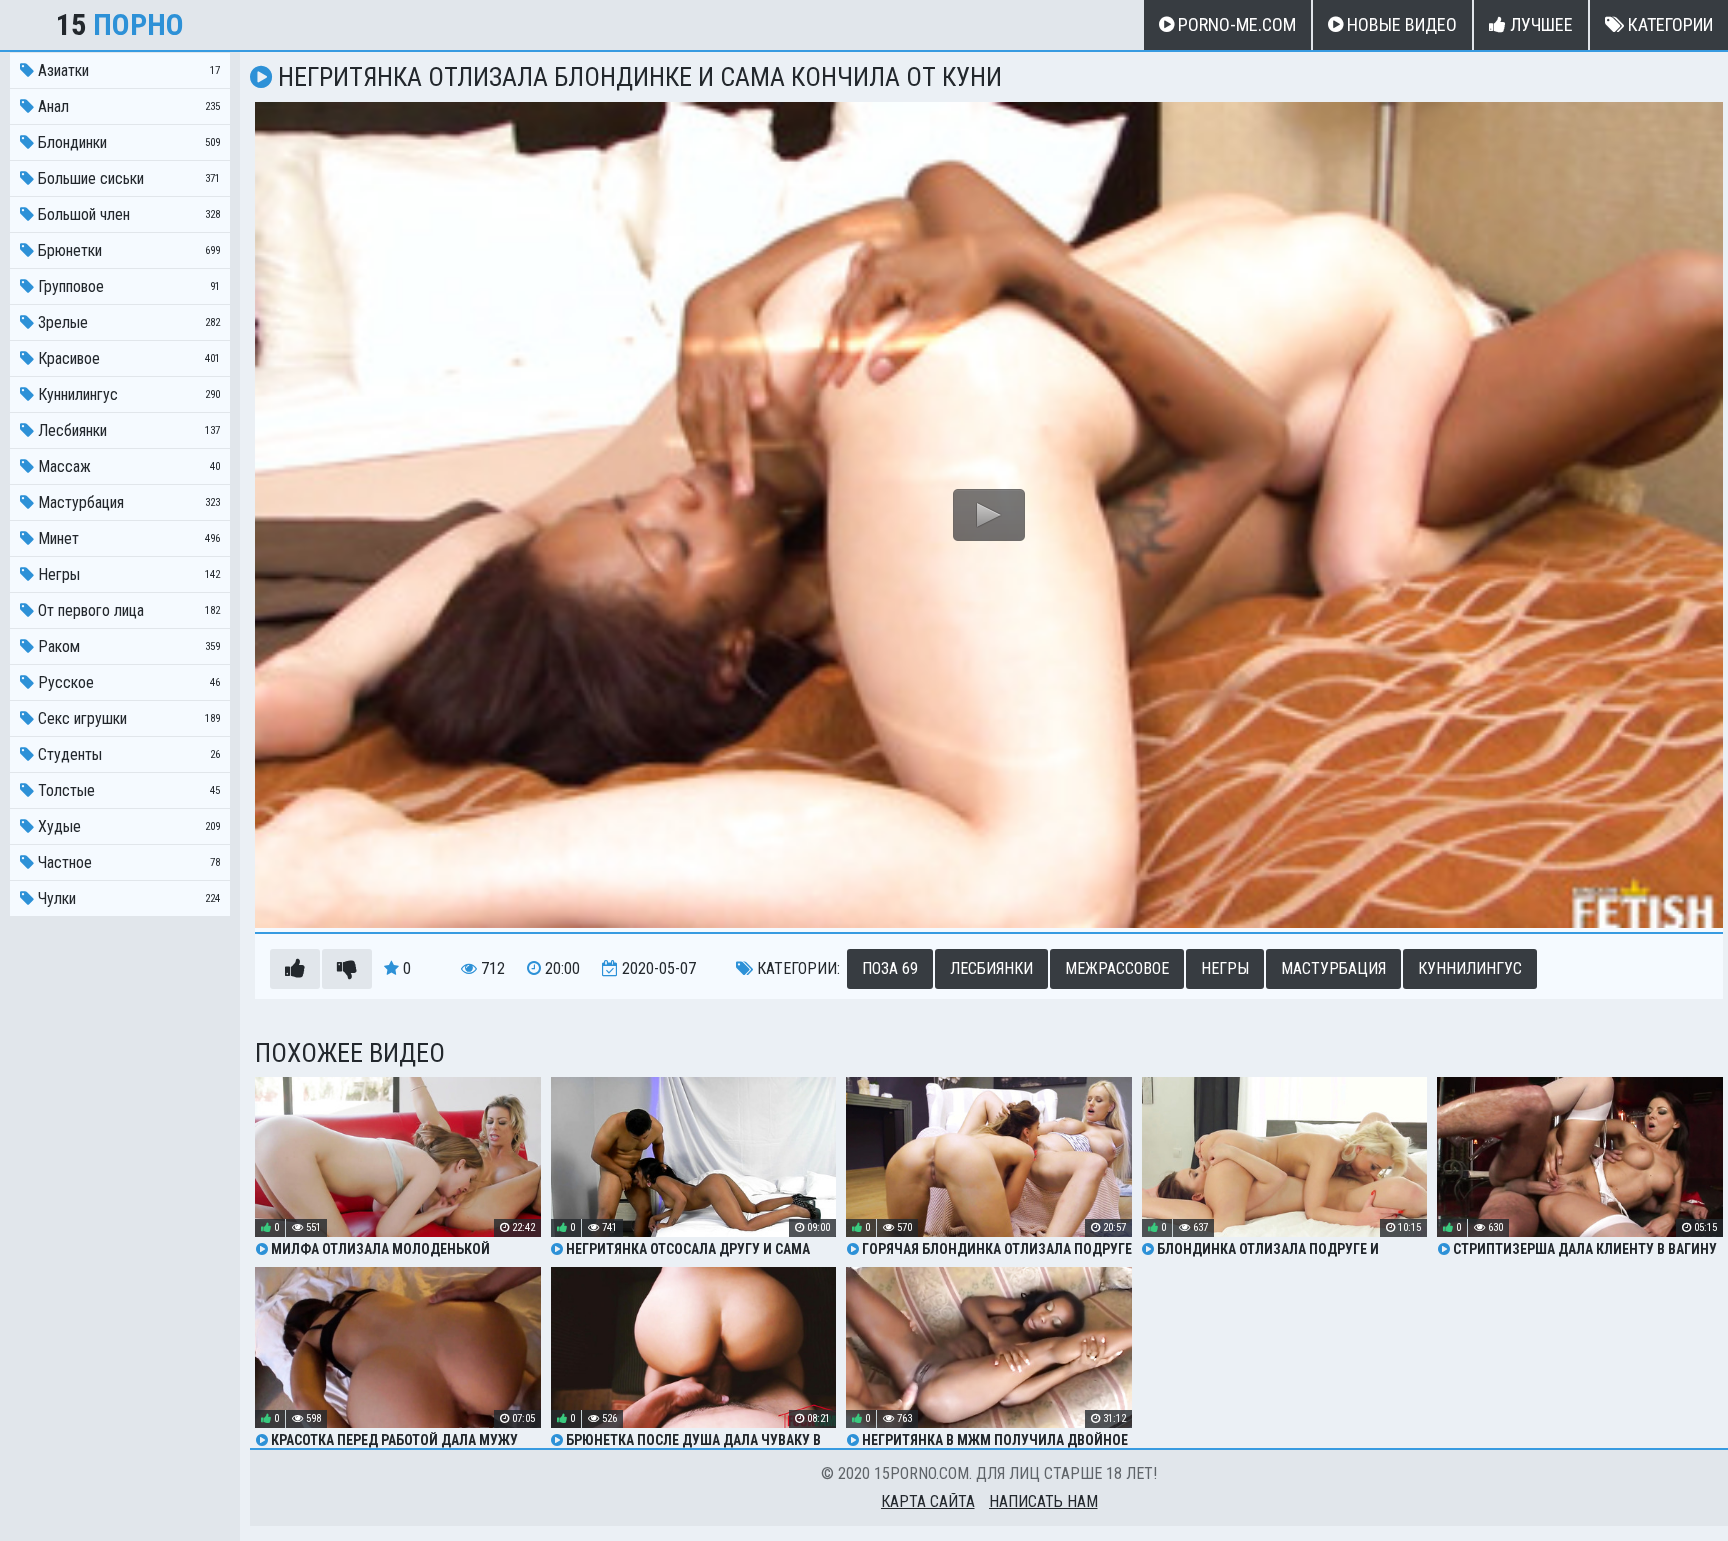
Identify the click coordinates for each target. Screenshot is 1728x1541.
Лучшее (1539, 24)
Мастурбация (1333, 968)
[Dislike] (347, 969)
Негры (1225, 968)
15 (120, 24)
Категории (1668, 24)
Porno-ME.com (1235, 24)
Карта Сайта (928, 1501)
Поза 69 (890, 968)
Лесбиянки (991, 968)
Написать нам (1043, 1501)
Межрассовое (1117, 968)
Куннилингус (1470, 968)
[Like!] (295, 969)
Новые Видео (1400, 24)
